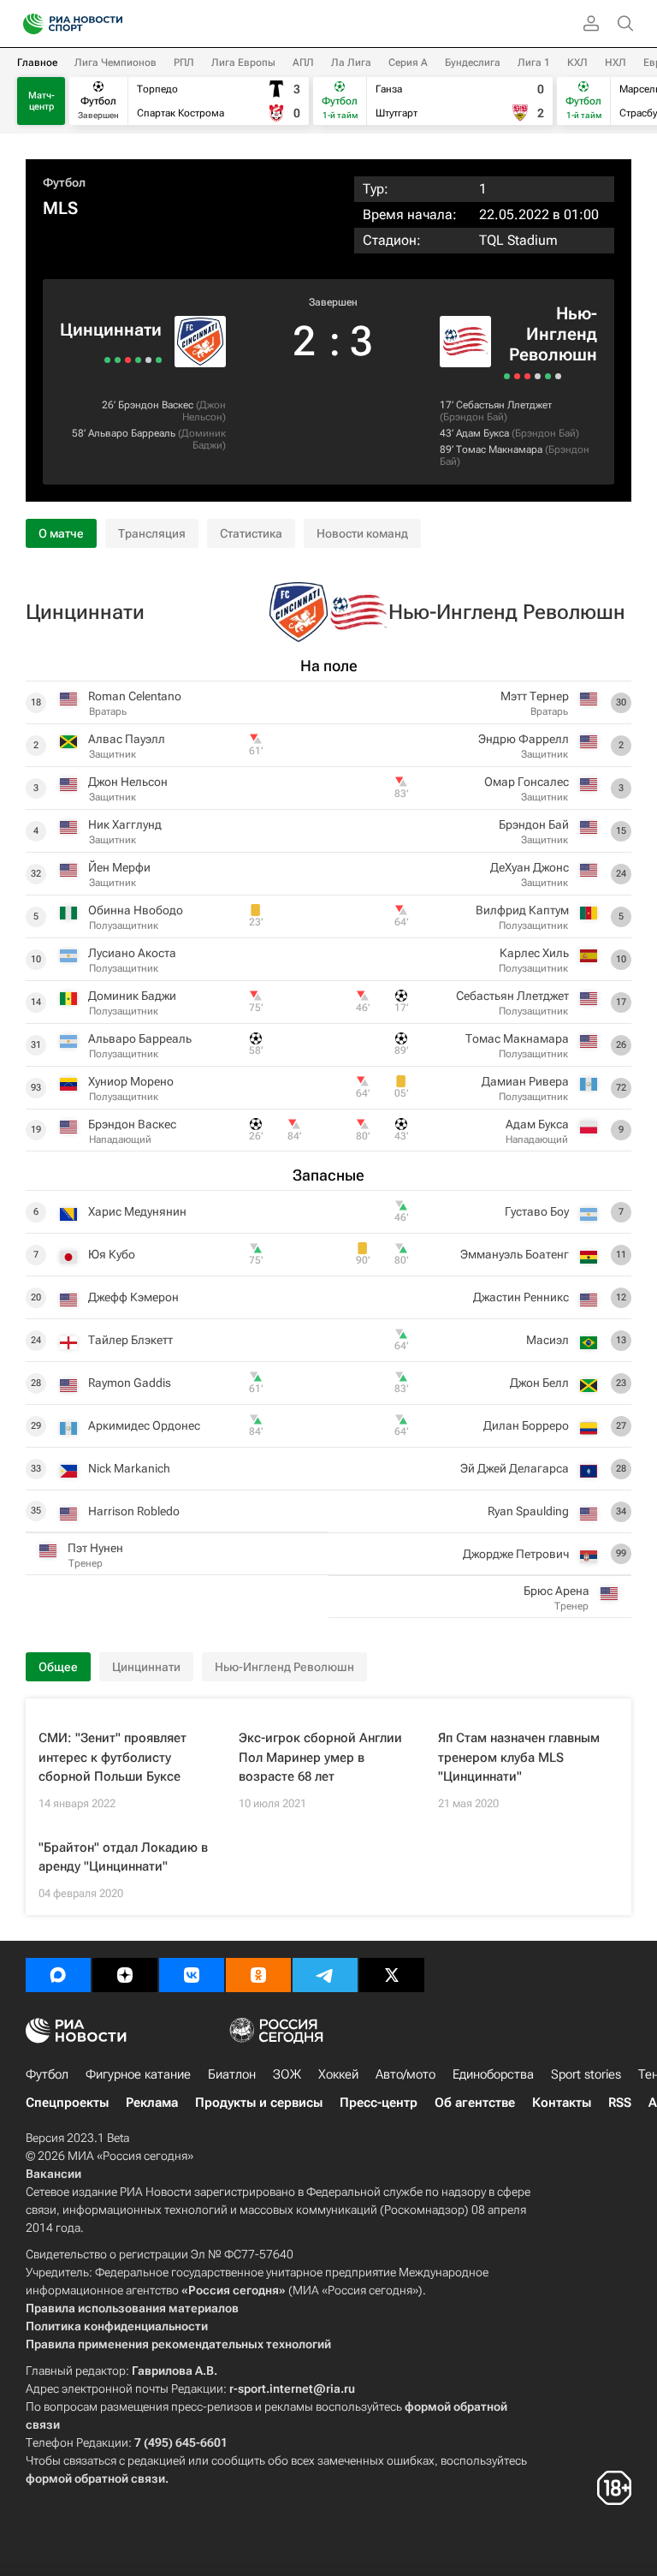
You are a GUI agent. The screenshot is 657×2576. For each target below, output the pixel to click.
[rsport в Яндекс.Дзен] (125, 1975)
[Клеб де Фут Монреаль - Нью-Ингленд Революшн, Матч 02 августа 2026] (538, 376)
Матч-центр (41, 101)
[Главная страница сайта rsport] (111, 24)
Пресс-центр (379, 2103)
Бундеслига (473, 62)
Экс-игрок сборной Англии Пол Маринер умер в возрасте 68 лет (320, 1757)
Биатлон (232, 2074)
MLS (60, 208)
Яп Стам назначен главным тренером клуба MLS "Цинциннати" (519, 1757)
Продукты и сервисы (259, 2103)
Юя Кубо (112, 1254)
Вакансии (53, 2174)
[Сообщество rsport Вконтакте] (192, 1975)
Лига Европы (243, 62)
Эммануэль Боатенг (515, 1254)
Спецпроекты (67, 2103)
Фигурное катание (138, 2074)
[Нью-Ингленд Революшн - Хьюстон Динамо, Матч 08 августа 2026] (527, 376)
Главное (37, 62)
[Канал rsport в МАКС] (58, 1975)
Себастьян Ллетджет (504, 405)
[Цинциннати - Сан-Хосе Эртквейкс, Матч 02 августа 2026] (138, 360)
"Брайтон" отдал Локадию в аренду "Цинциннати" (123, 1857)
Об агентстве (475, 2103)
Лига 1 (534, 62)
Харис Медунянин (137, 1211)
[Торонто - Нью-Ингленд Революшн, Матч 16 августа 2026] (517, 376)
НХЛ (616, 62)
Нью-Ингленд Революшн (553, 334)
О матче (61, 533)
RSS (620, 2103)
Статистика (251, 533)
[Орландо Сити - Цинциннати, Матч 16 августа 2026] (148, 360)
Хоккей (338, 2074)
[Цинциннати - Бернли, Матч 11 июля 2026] (107, 360)
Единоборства (493, 2074)
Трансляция (152, 533)
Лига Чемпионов (115, 62)
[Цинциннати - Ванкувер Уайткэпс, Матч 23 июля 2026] (118, 360)
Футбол (64, 182)
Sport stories (586, 2074)
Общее (58, 1667)
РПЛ (184, 62)
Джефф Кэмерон (133, 1297)
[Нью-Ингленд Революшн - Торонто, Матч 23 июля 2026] (558, 376)
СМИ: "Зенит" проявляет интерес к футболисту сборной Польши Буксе (112, 1757)
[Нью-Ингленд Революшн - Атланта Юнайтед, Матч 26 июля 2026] (548, 376)
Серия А (408, 62)
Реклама (152, 2103)
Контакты (562, 2103)
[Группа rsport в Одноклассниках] (258, 1975)
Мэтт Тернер (535, 696)
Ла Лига (351, 62)
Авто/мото (405, 2074)
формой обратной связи (95, 2478)
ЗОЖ (287, 2074)
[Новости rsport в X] (392, 1975)
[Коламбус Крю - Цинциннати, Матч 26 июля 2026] (128, 360)
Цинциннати (111, 330)
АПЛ (303, 62)
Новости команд (362, 533)
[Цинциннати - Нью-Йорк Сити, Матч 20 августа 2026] (159, 360)
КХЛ (577, 62)
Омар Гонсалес (527, 782)
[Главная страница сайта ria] (28, 24)
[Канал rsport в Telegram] (325, 1975)
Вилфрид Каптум (522, 910)
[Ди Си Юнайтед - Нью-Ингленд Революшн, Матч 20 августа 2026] (507, 376)
